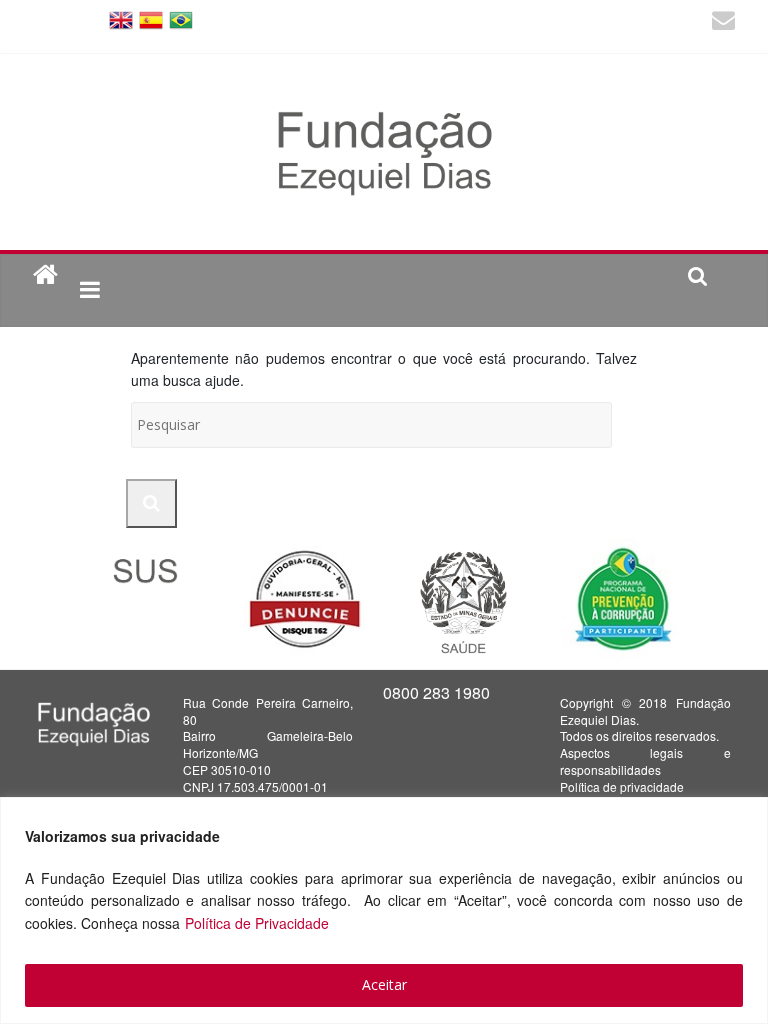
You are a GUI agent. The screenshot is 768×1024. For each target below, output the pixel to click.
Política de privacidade (622, 786)
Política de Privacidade (257, 923)
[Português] (181, 18)
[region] (384, 910)
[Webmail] (723, 22)
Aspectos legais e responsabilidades (645, 761)
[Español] (151, 18)
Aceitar (384, 984)
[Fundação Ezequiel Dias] (45, 275)
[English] (121, 18)
